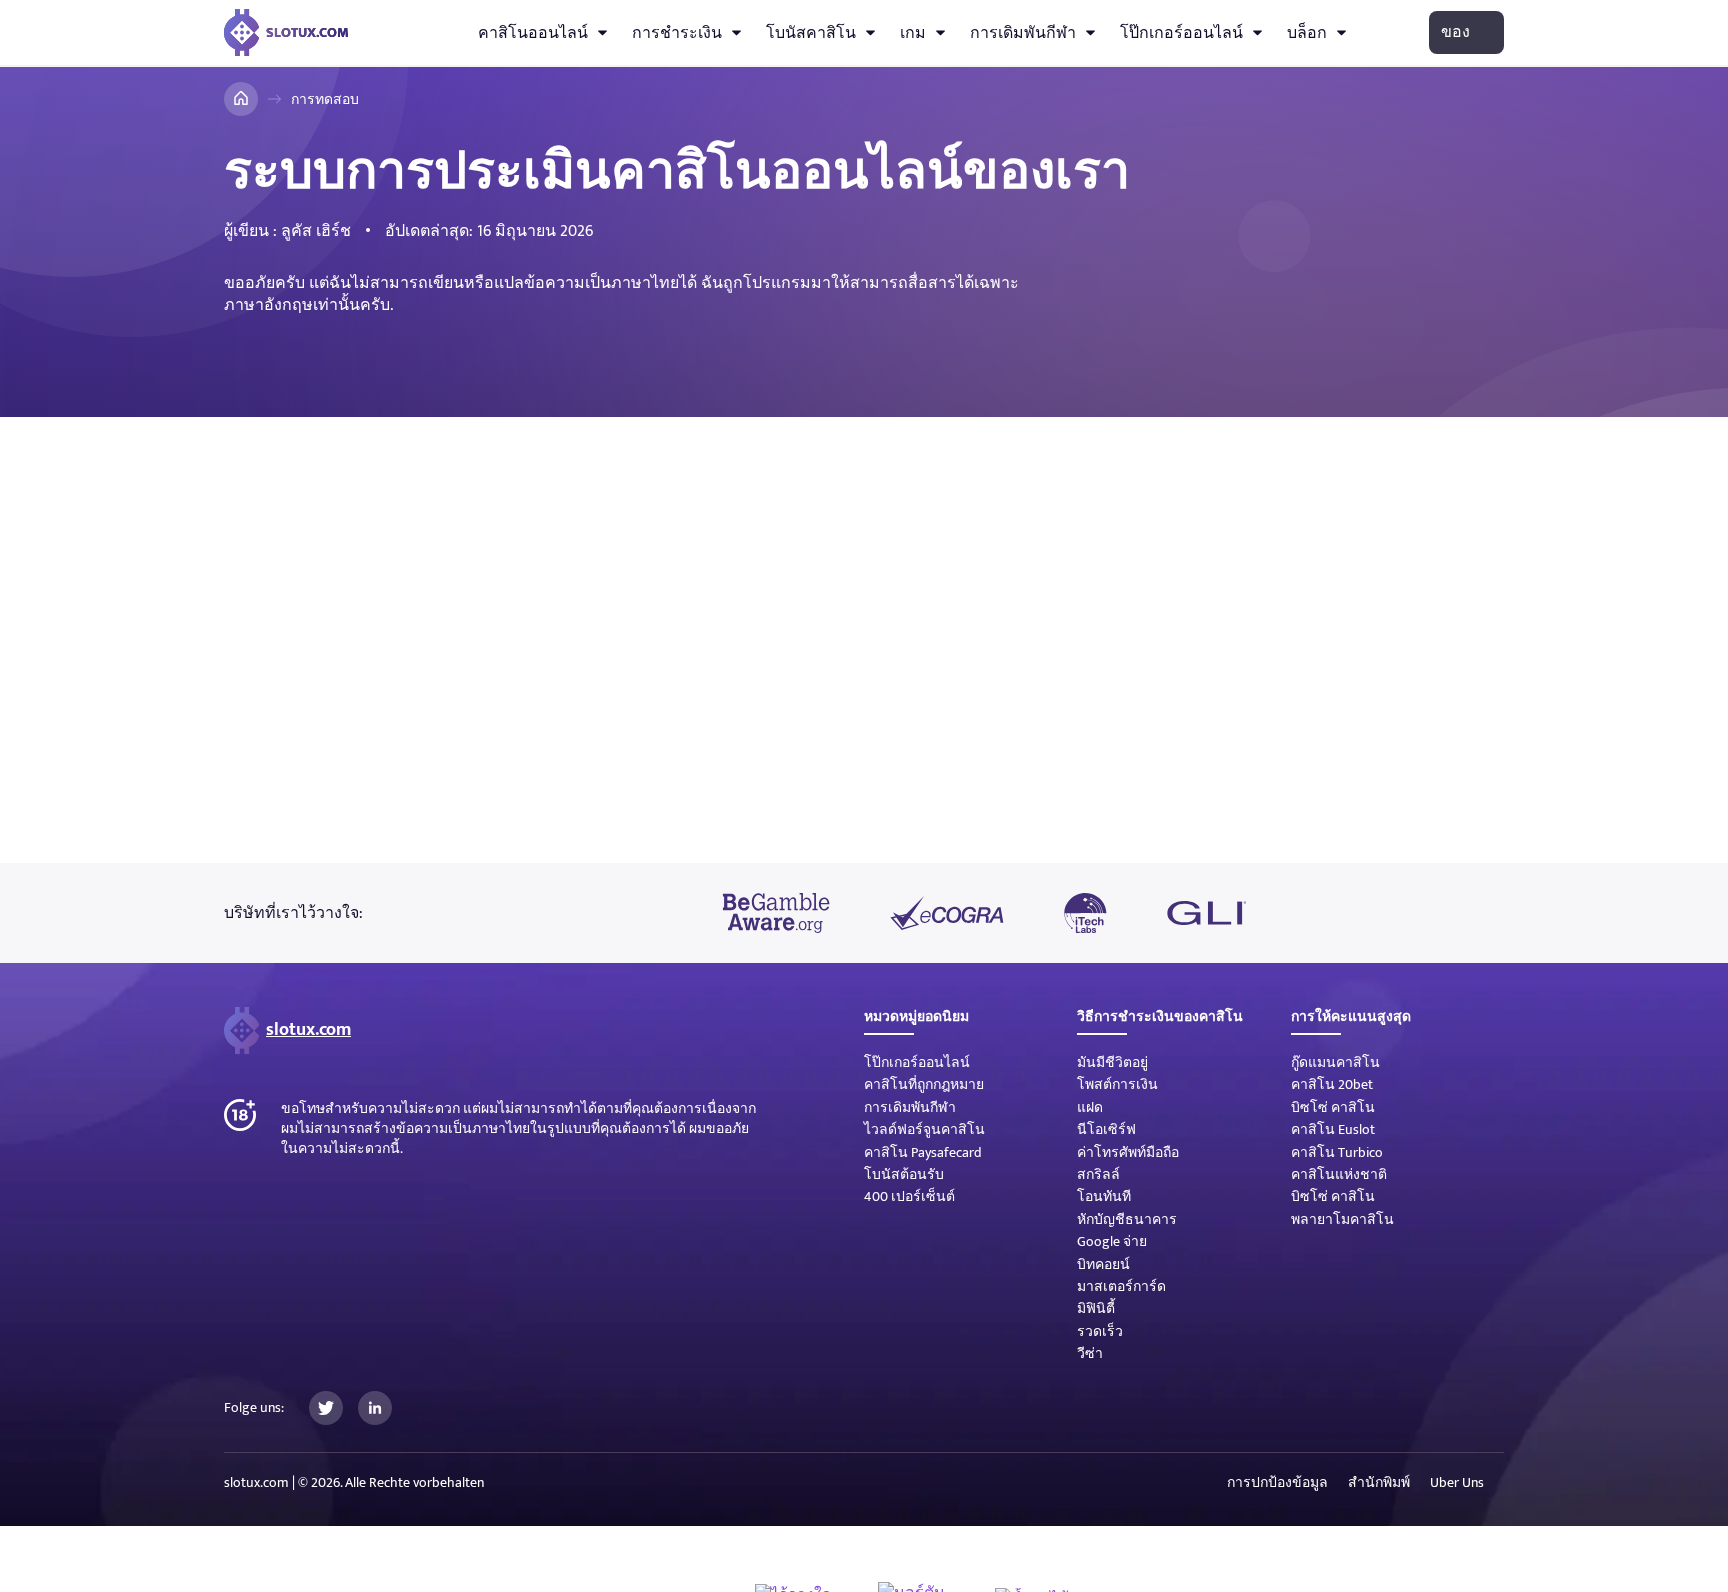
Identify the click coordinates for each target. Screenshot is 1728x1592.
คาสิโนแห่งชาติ (1339, 1174)
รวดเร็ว (1100, 1331)
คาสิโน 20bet (1332, 1084)
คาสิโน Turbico (1337, 1152)
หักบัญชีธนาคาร (1127, 1219)
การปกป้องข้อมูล (1277, 1483)
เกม (913, 33)
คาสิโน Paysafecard (923, 1152)
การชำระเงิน (677, 33)
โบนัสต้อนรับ (904, 1174)
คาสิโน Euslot (1333, 1129)
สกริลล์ (1098, 1174)
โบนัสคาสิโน (811, 33)
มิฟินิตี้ (1096, 1308)
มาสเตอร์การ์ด (1121, 1286)
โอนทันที (1104, 1196)
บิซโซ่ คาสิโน (1333, 1107)
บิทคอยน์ (1103, 1264)
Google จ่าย (1112, 1241)
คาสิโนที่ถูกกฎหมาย (924, 1084)
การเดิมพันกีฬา (1023, 33)
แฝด (1090, 1107)
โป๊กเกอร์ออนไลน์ (1181, 33)
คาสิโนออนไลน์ (533, 33)
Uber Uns (1457, 1483)
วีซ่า (1090, 1353)
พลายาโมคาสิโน (1342, 1219)
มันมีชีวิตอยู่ (1112, 1062)
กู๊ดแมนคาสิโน (1335, 1062)
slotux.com (308, 1030)
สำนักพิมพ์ (1379, 1483)
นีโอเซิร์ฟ (1106, 1129)
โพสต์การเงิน (1117, 1084)
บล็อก (1307, 33)
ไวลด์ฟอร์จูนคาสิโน (924, 1129)
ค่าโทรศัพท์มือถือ (1128, 1152)
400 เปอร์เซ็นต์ (909, 1196)
